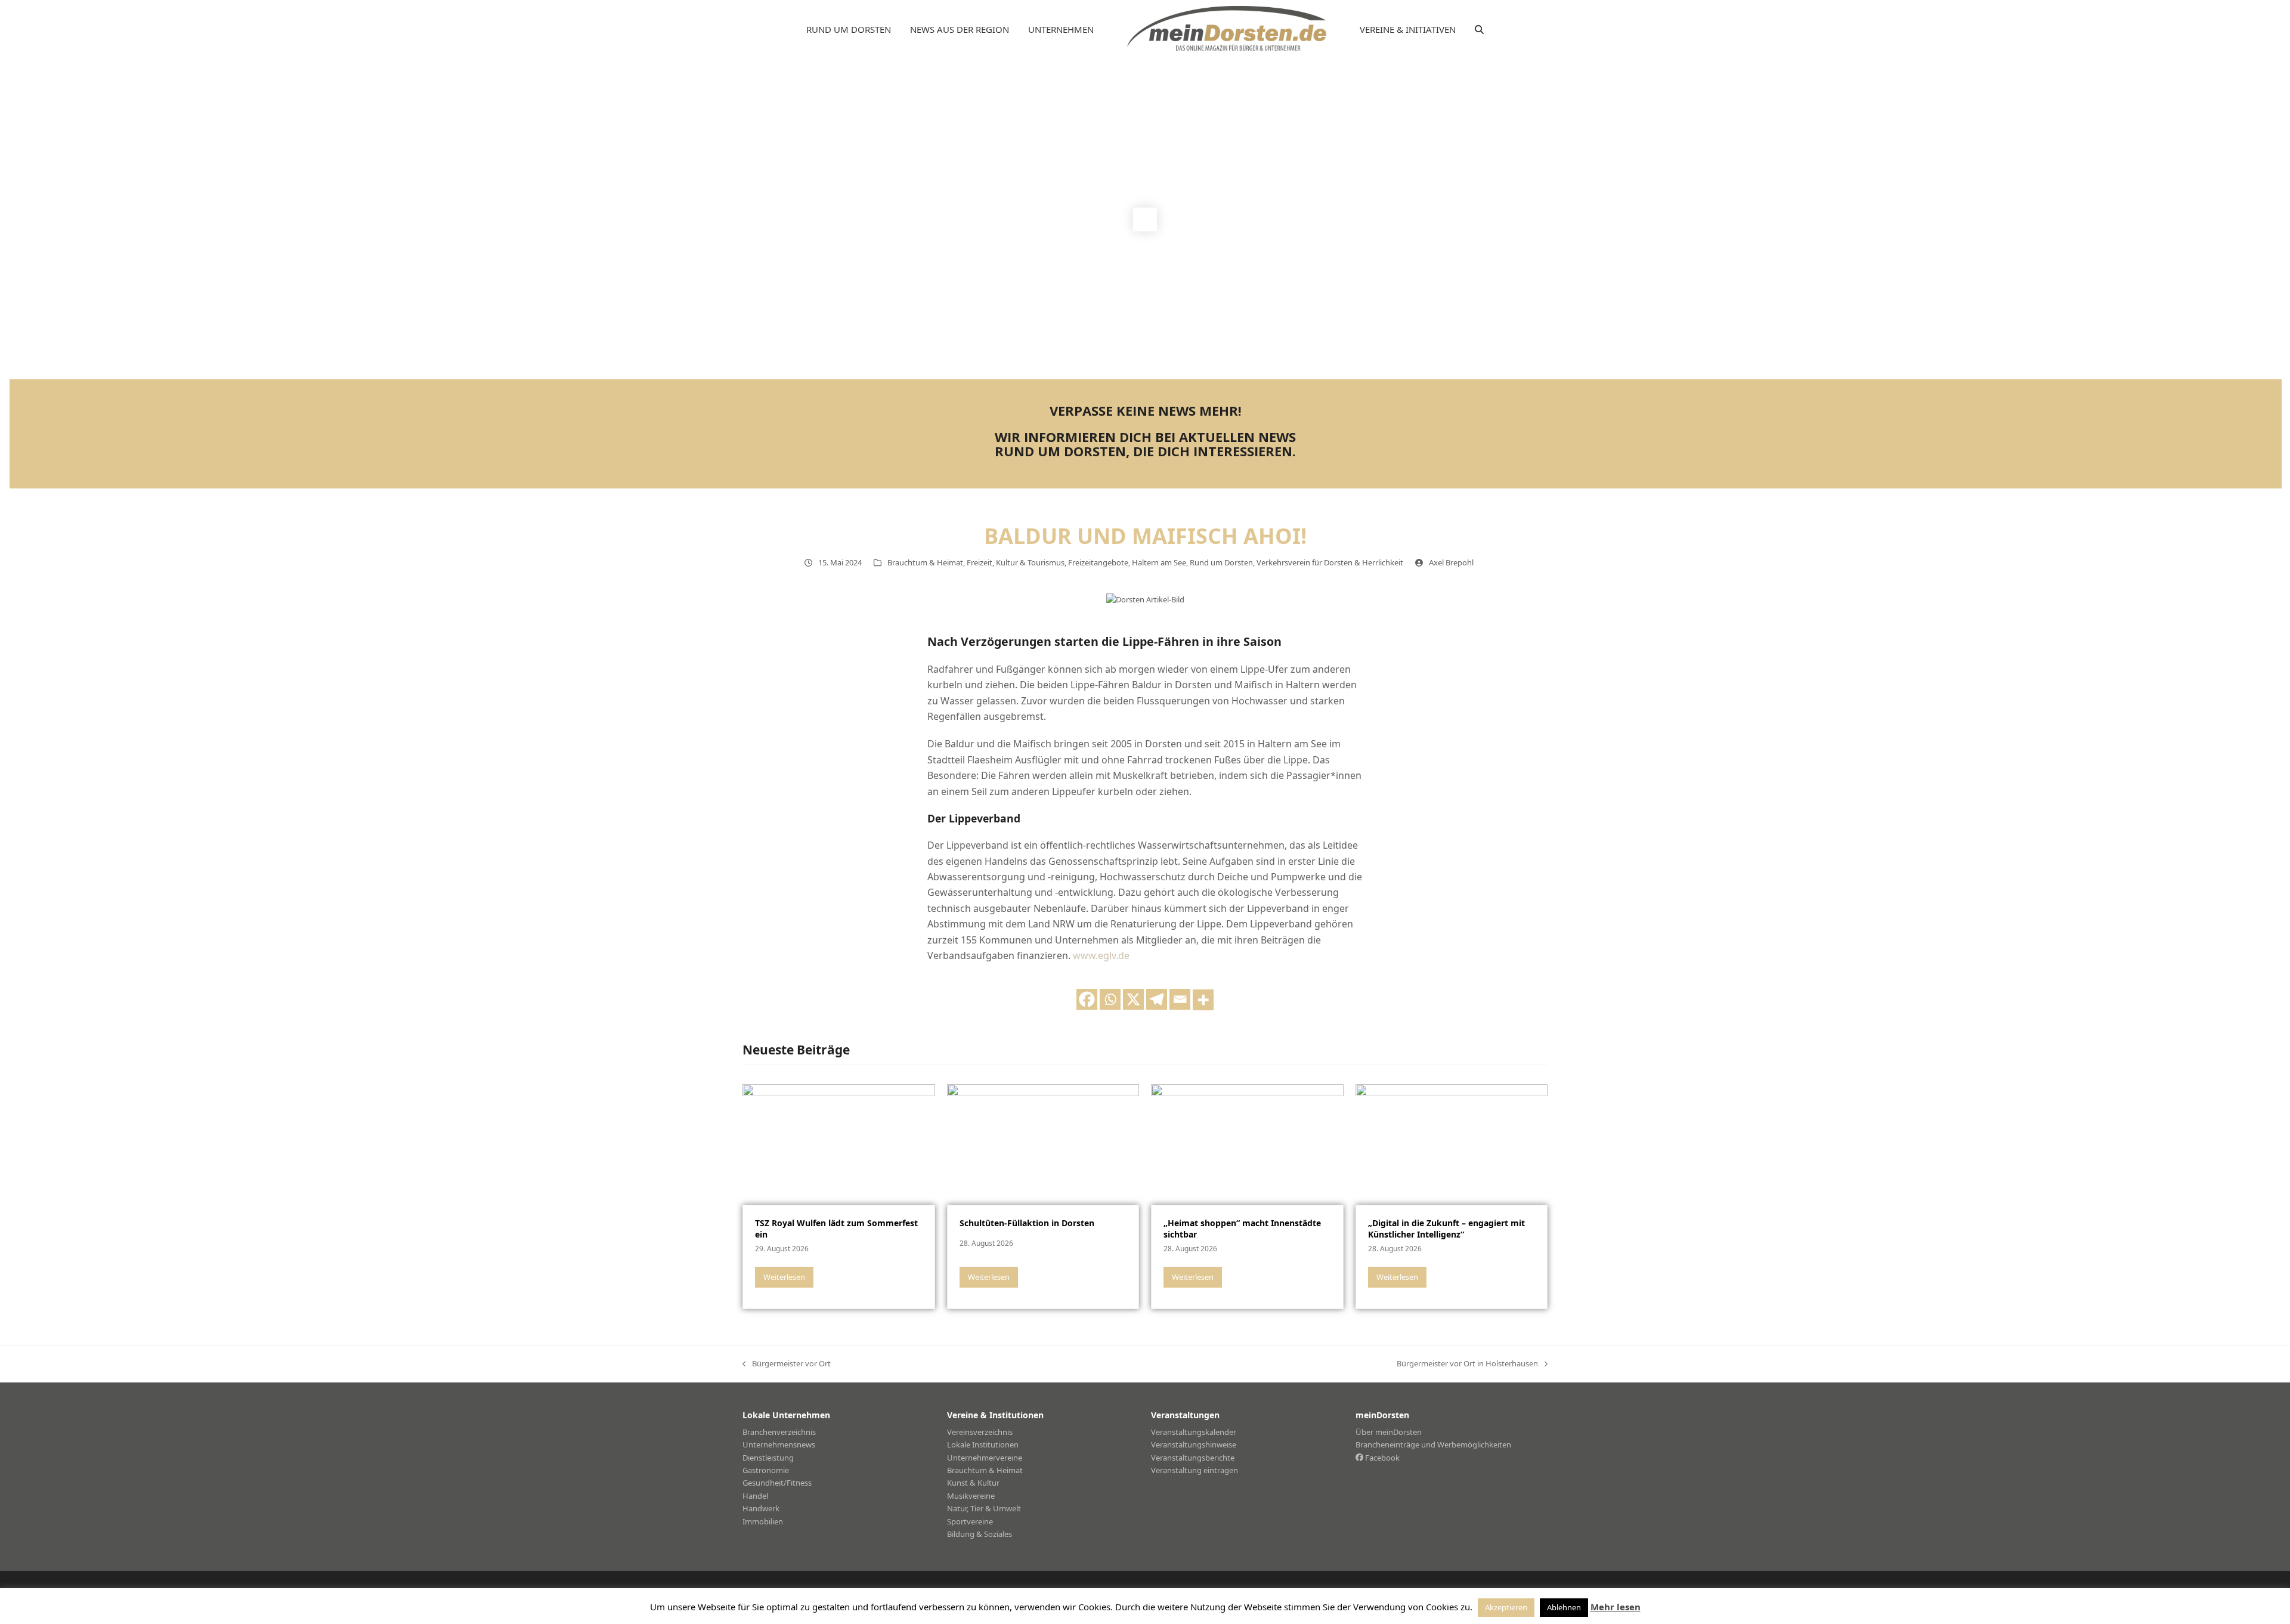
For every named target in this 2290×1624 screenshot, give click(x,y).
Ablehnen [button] (1564, 1607)
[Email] (1180, 999)
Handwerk (761, 1508)
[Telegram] (1157, 999)
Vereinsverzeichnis (980, 1432)
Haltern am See (1159, 562)
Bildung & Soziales (980, 1534)
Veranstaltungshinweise (1194, 1444)
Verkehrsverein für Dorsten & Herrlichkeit (1330, 562)
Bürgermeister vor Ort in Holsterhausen (1467, 1364)
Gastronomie (766, 1470)
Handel (755, 1496)
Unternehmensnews (779, 1444)
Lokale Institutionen (983, 1444)
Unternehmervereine (985, 1458)
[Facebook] (1087, 999)
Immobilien (763, 1521)
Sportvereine (970, 1521)
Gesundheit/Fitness (777, 1483)
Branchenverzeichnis (779, 1432)
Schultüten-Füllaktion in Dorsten (1027, 1223)
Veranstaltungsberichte (1193, 1458)
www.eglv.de (1101, 955)
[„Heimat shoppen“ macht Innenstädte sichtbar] (1247, 1143)
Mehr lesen (1616, 1607)
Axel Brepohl (1451, 562)
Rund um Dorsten (1221, 562)
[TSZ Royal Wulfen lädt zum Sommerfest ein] (839, 1143)
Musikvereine (971, 1496)
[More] (1203, 1000)
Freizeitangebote (1098, 562)
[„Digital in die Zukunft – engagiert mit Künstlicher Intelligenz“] (1452, 1143)
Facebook (1381, 1458)
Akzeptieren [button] (1506, 1607)
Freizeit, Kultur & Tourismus (1016, 562)
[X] (1133, 999)
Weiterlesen (784, 1277)
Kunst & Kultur (973, 1483)
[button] (1479, 30)
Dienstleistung (768, 1458)
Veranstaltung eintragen (1194, 1470)
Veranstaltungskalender (1194, 1432)
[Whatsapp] (1110, 999)
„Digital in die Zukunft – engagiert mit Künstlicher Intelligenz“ (1446, 1229)
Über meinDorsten (1389, 1432)
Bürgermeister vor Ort (787, 1364)
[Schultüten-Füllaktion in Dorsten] (1043, 1143)
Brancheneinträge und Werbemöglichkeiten (1433, 1444)
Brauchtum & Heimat (925, 562)
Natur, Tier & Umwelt (984, 1508)
